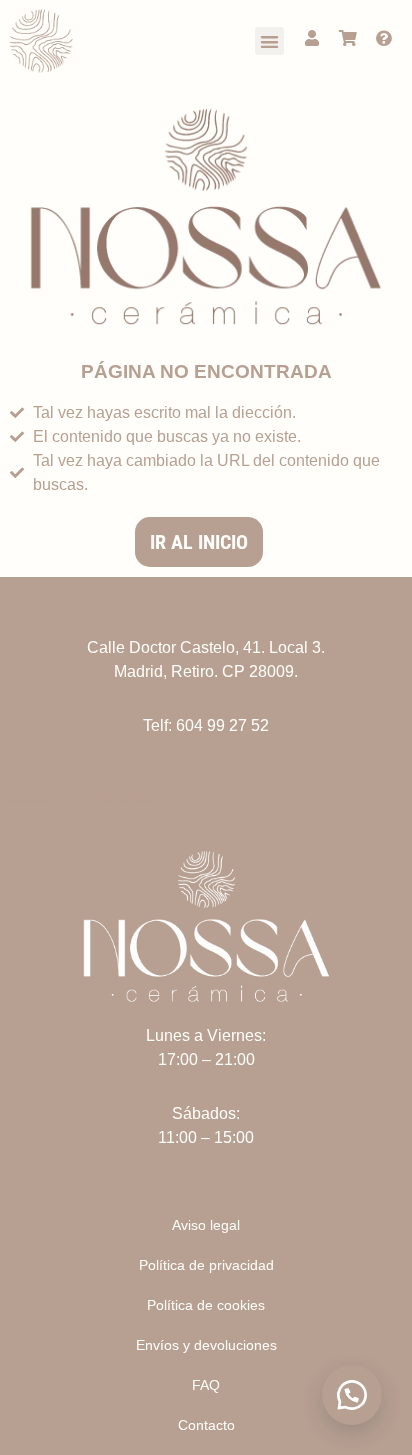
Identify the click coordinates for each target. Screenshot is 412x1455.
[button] (269, 41)
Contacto (206, 1425)
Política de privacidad (206, 1265)
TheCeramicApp (101, 798)
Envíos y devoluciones (206, 1345)
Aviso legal (206, 1225)
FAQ (206, 1385)
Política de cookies (206, 1305)
